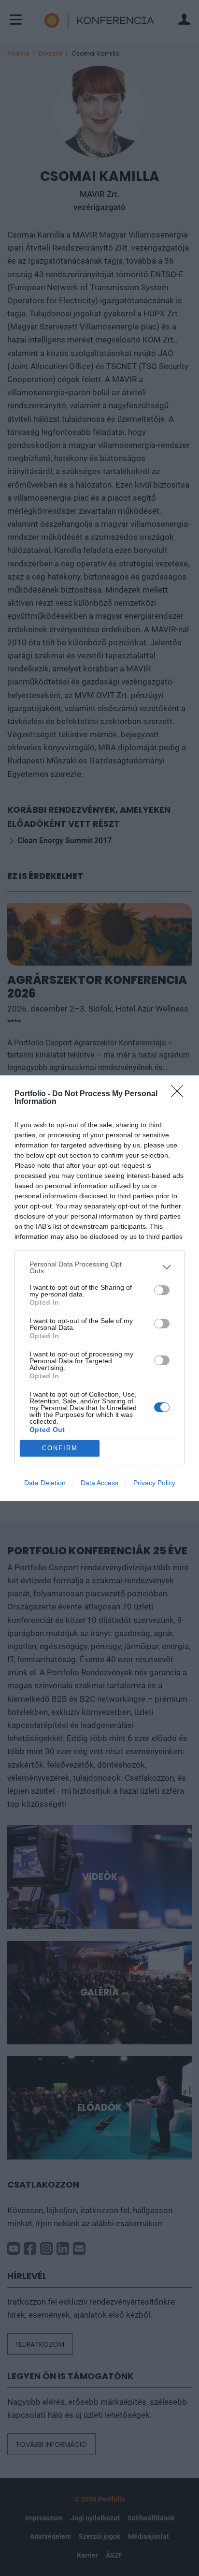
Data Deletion (45, 1483)
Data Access (99, 1483)
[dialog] (99, 1288)
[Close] (180, 1094)
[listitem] (99, 1267)
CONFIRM (60, 1448)
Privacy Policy (154, 1483)
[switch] (162, 1290)
